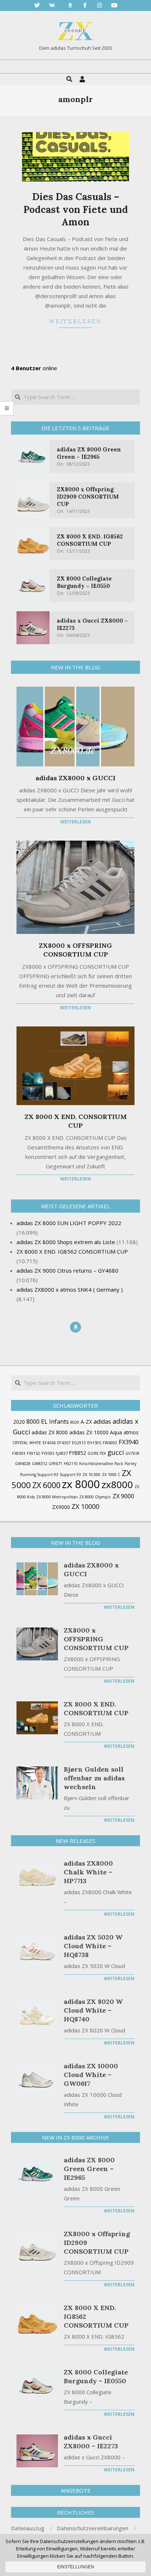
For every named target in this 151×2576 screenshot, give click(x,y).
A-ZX (86, 1422)
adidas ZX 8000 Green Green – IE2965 (89, 453)
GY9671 (56, 1464)
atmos (131, 1432)
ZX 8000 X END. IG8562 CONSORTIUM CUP (90, 540)
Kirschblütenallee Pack (101, 1464)
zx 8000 (81, 1484)
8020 (75, 1422)
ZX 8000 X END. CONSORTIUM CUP (76, 1121)
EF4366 (49, 1443)
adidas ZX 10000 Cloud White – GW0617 (91, 2075)
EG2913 (79, 1443)
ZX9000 (61, 1507)
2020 (19, 1422)
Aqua (116, 1432)
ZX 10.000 (91, 1475)
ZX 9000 (123, 1496)
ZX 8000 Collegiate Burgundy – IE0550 (84, 582)
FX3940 (129, 1442)
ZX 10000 (85, 1506)
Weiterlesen (75, 321)
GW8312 (40, 1464)
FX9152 (33, 1453)
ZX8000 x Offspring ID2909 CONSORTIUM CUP (88, 497)
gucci (116, 1452)
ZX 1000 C (111, 1475)
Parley (130, 1464)
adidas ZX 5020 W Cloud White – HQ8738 (93, 1946)
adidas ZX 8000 (50, 1432)
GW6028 (23, 1464)
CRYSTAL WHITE (27, 1443)
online (34, 368)
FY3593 (48, 1453)
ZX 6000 (46, 1485)
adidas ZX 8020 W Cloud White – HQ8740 (93, 2010)
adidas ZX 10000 (89, 1432)
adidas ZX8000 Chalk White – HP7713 (88, 1872)
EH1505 (94, 1443)
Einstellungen (76, 2567)
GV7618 (132, 1453)
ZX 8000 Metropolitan (57, 1497)
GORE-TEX (97, 1453)
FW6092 (110, 1443)
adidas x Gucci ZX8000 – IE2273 (91, 2442)
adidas (102, 1422)
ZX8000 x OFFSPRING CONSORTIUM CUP (75, 950)
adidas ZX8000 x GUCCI (75, 778)
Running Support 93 (39, 1475)
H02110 (71, 1464)
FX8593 (19, 1453)
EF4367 (64, 1443)
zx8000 (117, 1484)
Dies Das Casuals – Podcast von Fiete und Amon (76, 209)
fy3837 (62, 1453)
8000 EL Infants (48, 1422)
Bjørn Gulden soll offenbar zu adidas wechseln (94, 1778)
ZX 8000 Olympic (95, 1497)
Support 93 (70, 1475)
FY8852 (78, 1453)
